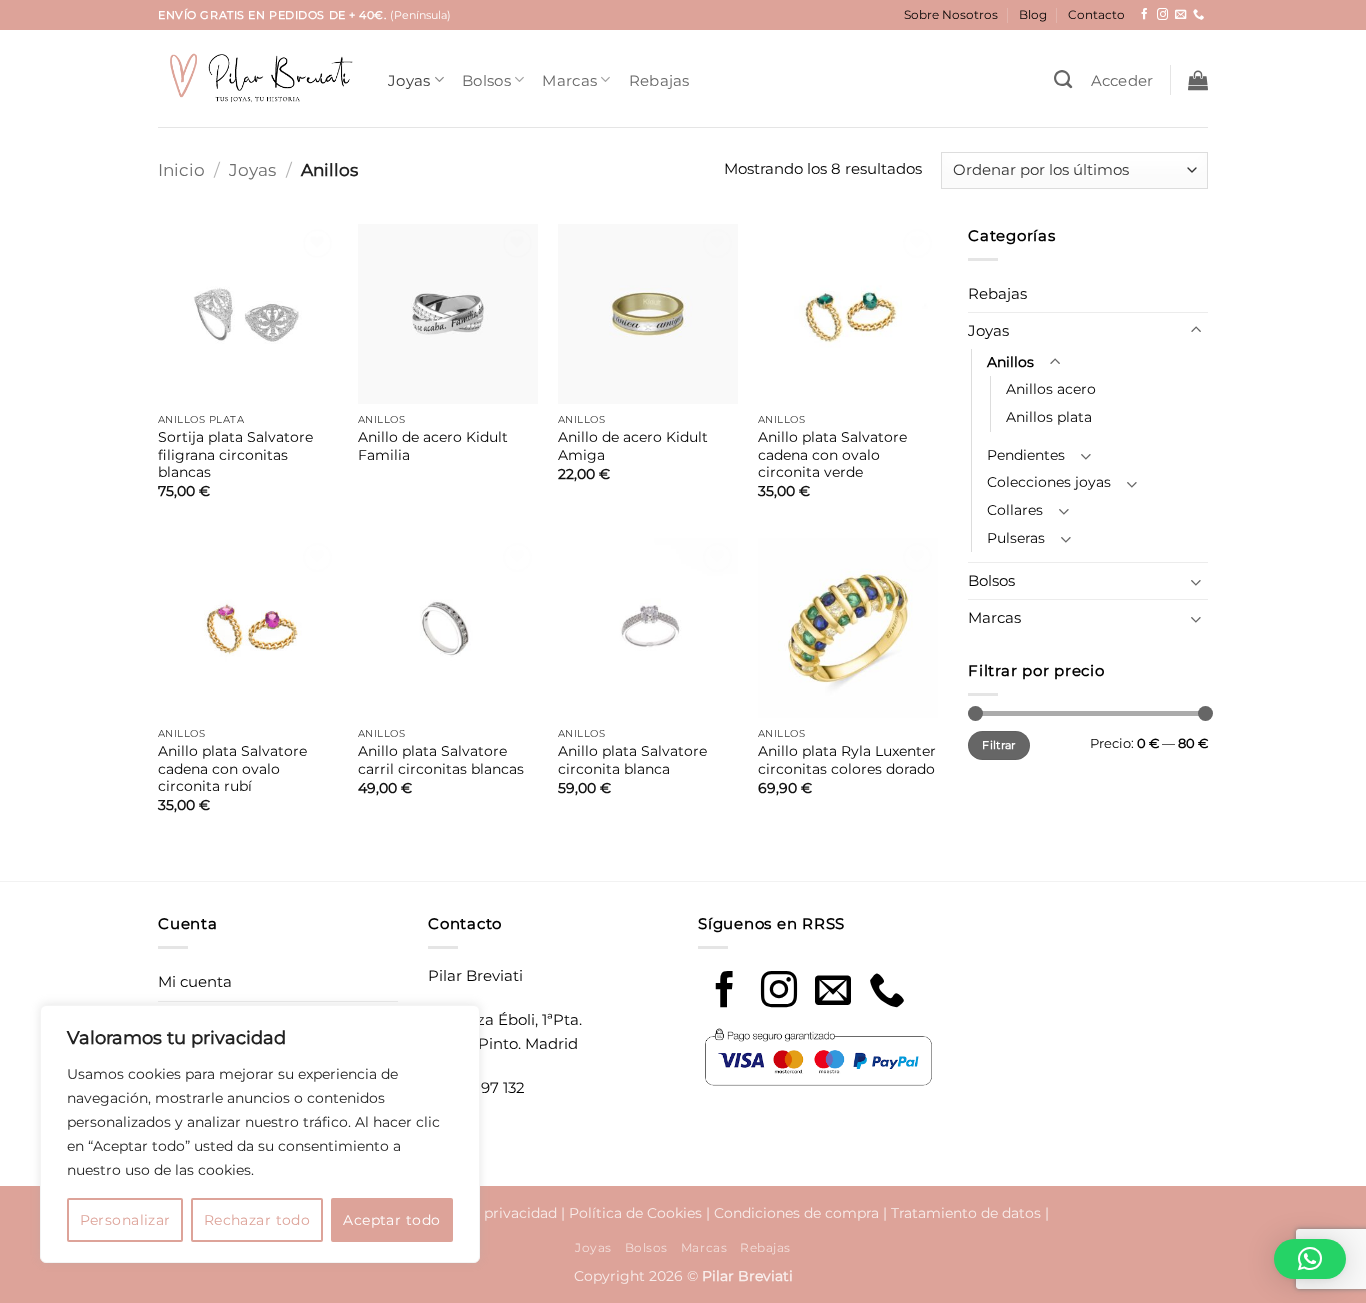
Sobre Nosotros (951, 14)
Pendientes (1026, 455)
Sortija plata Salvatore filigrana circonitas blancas (235, 454)
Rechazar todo (257, 1220)
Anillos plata (1049, 417)
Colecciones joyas (1049, 482)
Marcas (569, 80)
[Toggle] (1196, 330)
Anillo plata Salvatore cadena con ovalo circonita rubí (232, 768)
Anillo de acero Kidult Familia (433, 446)
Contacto (1096, 14)
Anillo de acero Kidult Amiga (633, 446)
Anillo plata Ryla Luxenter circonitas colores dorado (847, 760)
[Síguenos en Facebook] (1144, 15)
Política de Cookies (635, 1213)
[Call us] (887, 992)
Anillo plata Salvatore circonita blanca (632, 760)
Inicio (181, 169)
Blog (1033, 14)
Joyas (409, 80)
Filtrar (998, 745)
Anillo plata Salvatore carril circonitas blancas (441, 760)
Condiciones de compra (796, 1213)
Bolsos (486, 80)
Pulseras (1016, 538)
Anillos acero (1051, 389)
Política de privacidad (481, 1213)
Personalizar (125, 1220)
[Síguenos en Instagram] (1162, 15)
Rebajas (659, 80)
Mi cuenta (195, 981)
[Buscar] (1063, 80)
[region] (260, 1134)
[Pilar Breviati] (258, 78)
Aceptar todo (391, 1220)
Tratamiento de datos (966, 1213)
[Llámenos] (1198, 15)
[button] (1122, 80)
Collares (1015, 510)
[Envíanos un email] (1180, 15)
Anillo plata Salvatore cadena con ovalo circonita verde (832, 454)
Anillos (1010, 362)
